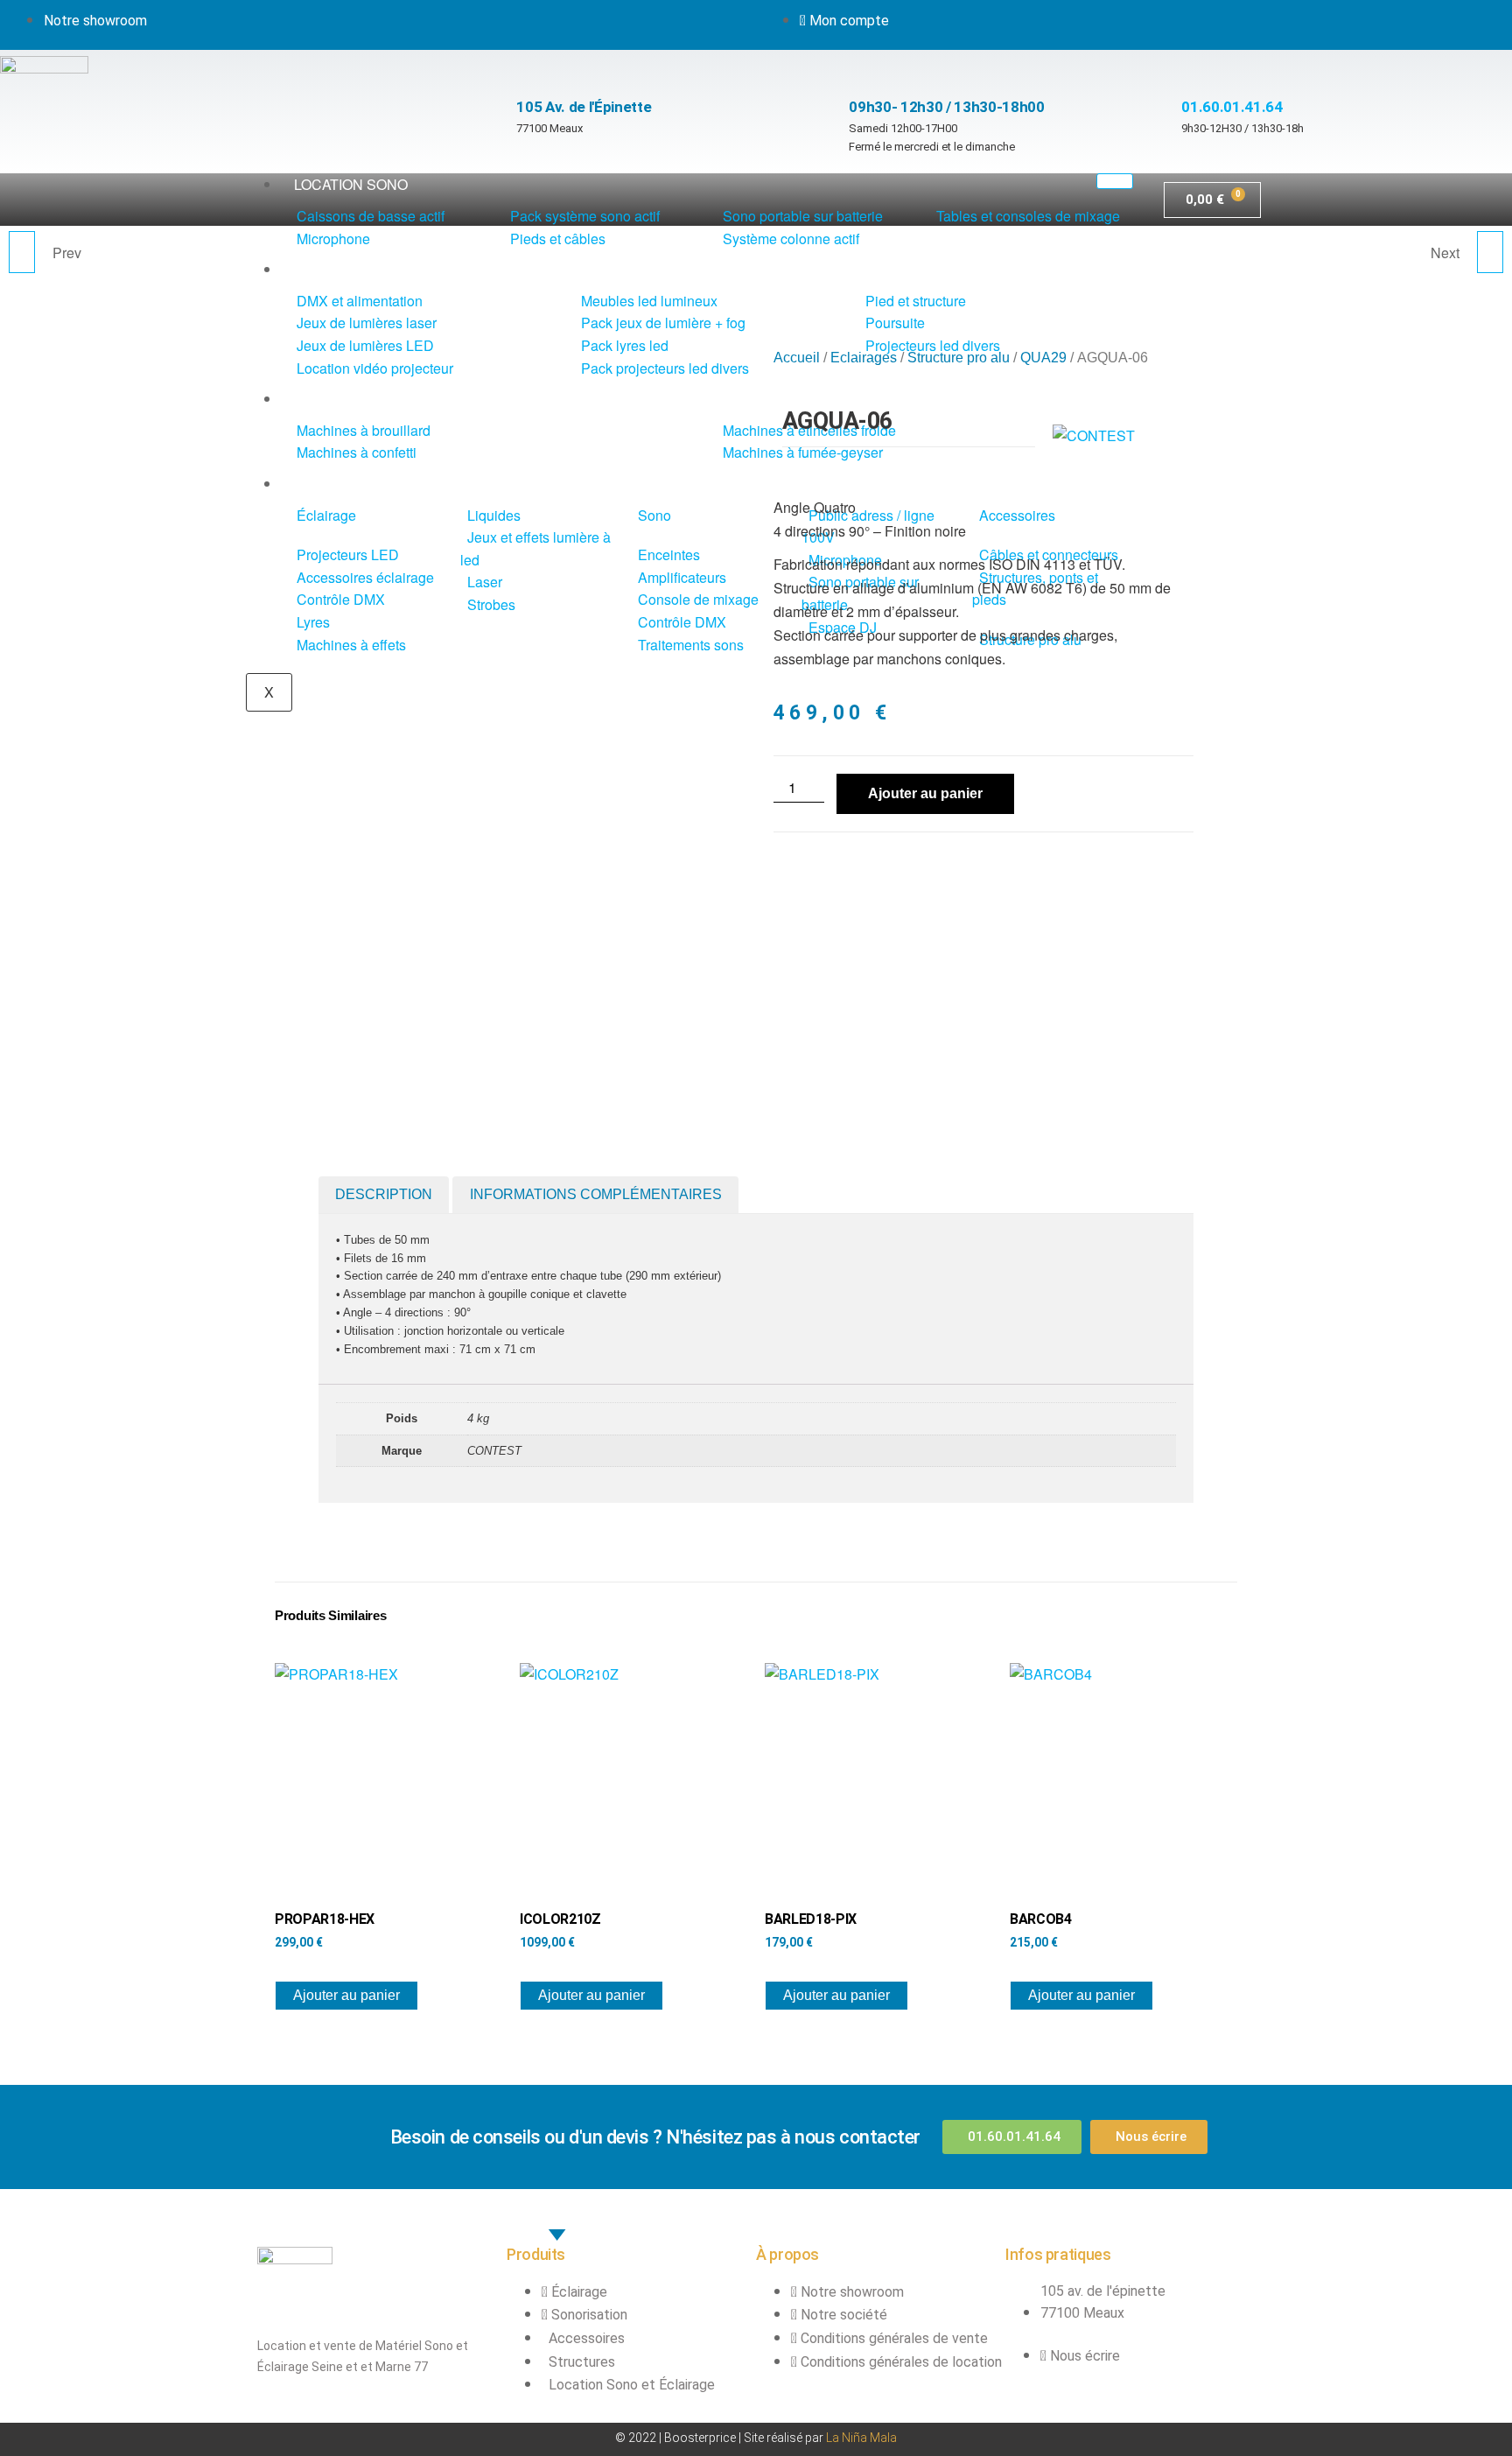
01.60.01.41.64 (1232, 107)
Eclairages (864, 358)
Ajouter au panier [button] (346, 1995)
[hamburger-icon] (1115, 181)
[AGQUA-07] (1490, 252)
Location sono (351, 184)
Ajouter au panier (925, 793)
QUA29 (1043, 358)
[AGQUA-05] (22, 252)
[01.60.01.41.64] (1190, 67)
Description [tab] (384, 1194)
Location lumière (361, 269)
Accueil (797, 358)
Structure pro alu (959, 358)
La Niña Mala (861, 2438)
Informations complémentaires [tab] (596, 1194)
